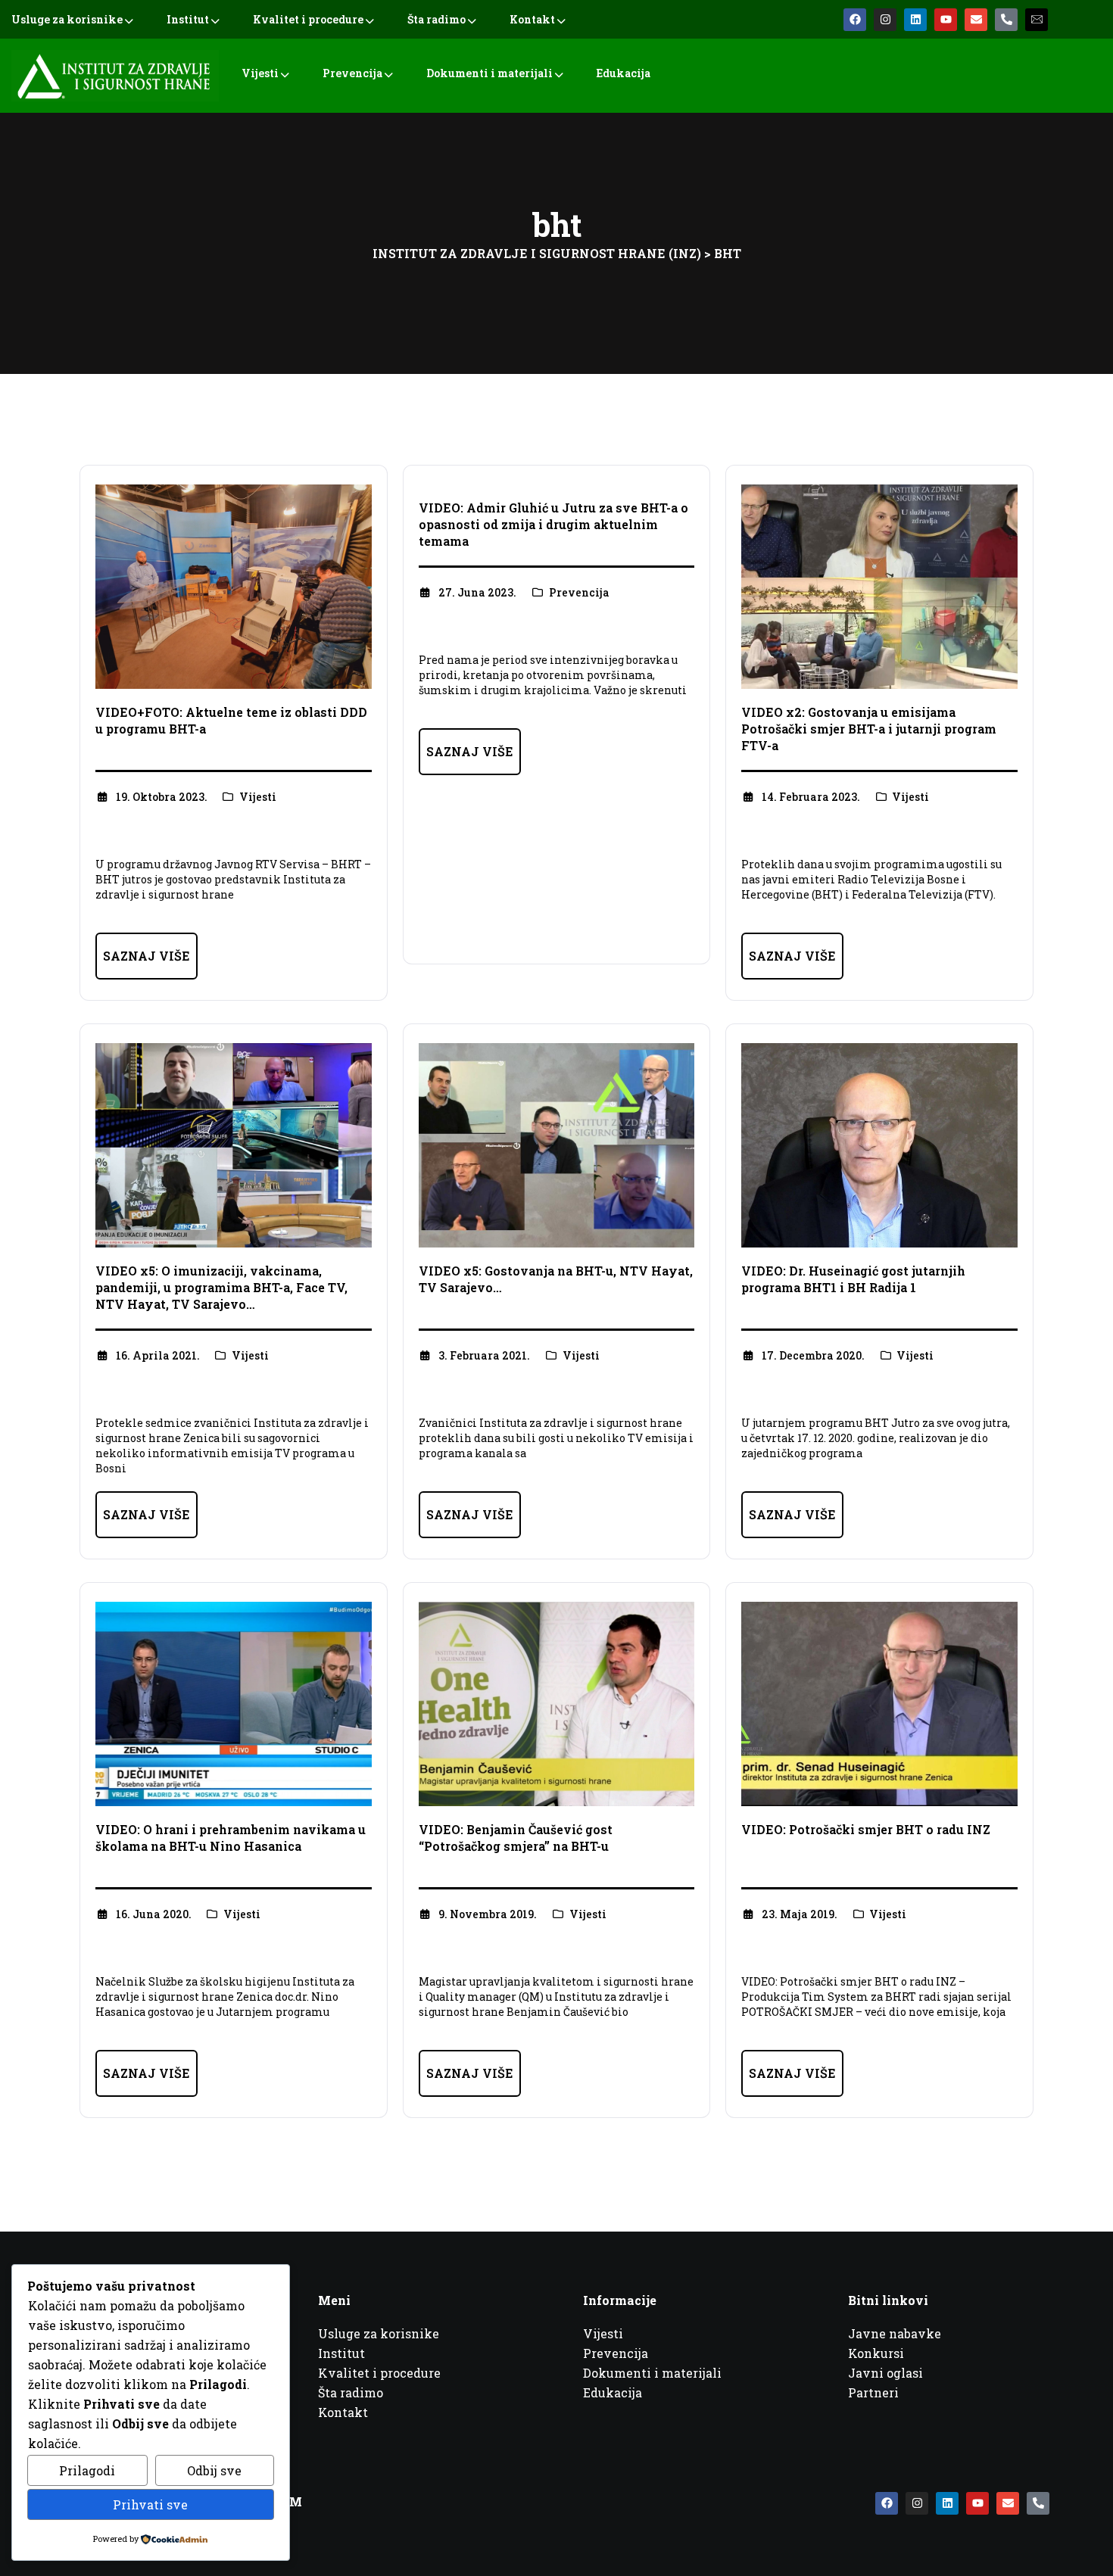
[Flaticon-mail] (1037, 20)
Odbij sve (214, 2470)
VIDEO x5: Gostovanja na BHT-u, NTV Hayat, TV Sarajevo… (556, 1279)
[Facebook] (855, 20)
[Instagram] (885, 20)
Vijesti (260, 73)
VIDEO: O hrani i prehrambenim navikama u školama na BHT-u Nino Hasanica (231, 1838)
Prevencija (352, 73)
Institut (188, 19)
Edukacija (624, 73)
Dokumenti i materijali (489, 73)
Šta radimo (436, 19)
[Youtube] (946, 20)
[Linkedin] (915, 20)
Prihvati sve (150, 2504)
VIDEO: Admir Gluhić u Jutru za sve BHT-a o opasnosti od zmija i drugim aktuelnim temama (553, 524)
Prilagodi (87, 2470)
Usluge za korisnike (67, 19)
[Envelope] (976, 20)
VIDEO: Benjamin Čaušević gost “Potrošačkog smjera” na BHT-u (516, 1838)
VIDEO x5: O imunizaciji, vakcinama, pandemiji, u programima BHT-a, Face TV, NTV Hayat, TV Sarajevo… (221, 1287)
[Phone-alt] (1006, 20)
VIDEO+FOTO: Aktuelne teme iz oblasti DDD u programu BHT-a (231, 720)
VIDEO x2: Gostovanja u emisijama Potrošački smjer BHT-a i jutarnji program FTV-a (869, 729)
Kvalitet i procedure (308, 19)
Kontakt (532, 19)
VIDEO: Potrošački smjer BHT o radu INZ (866, 1829)
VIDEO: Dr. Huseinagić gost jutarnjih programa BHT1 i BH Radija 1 (853, 1279)
